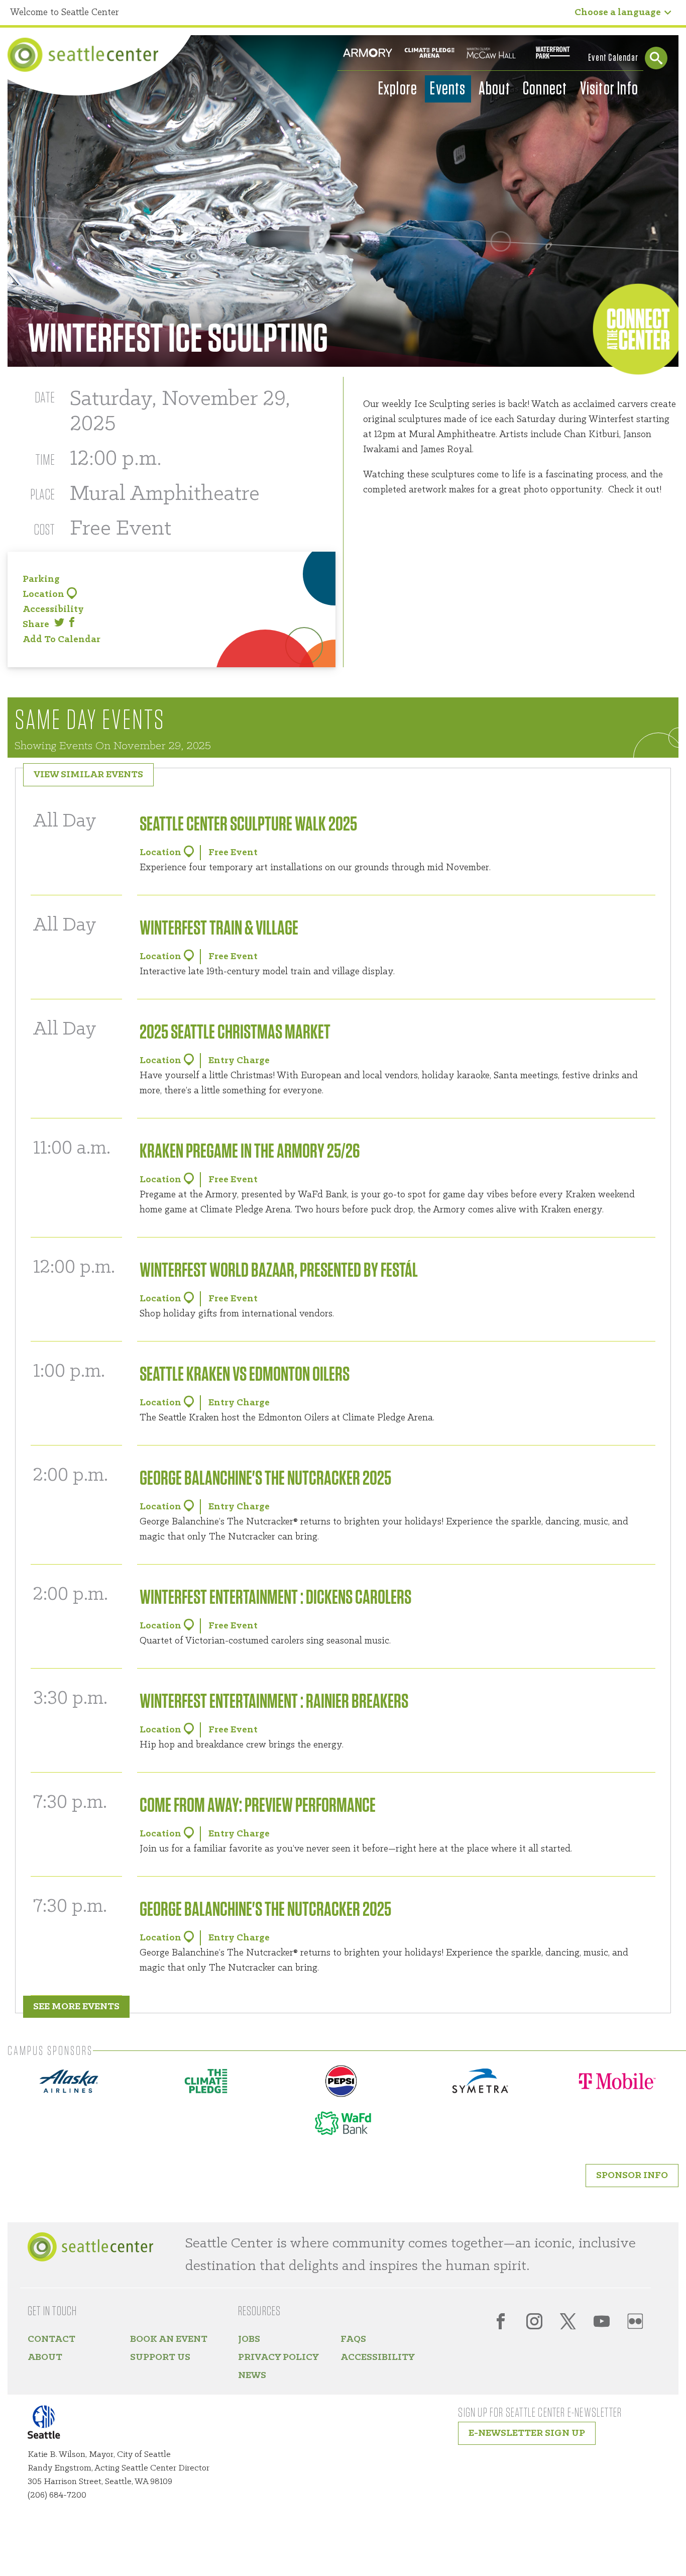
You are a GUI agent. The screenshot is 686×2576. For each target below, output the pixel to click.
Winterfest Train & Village (219, 929)
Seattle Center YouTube (602, 2321)
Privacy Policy (278, 2357)
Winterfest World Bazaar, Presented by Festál (279, 1271)
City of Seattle (50, 2424)
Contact (51, 2339)
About (494, 89)
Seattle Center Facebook (501, 2321)
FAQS (353, 2339)
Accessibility (53, 609)
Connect (545, 89)
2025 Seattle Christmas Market (235, 1033)
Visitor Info (609, 89)
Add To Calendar (62, 640)
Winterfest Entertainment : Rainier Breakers (274, 1702)
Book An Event (169, 2339)
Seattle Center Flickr (635, 2321)
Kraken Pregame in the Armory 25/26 (250, 1152)
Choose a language (618, 13)
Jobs (249, 2339)
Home (83, 55)
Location (43, 594)
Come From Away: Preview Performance (258, 1806)
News (252, 2376)
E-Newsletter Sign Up (527, 2433)
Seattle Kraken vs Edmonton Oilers (245, 1375)
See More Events (76, 2007)
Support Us (160, 2357)
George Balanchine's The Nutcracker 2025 (265, 1479)
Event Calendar (613, 58)
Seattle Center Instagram (534, 2321)
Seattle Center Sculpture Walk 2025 (248, 825)
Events (448, 89)
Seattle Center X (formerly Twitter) (568, 2321)
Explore (398, 89)
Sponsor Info (632, 2176)
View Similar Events (88, 775)
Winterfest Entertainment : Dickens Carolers (275, 1598)
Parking (41, 579)
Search (656, 58)
